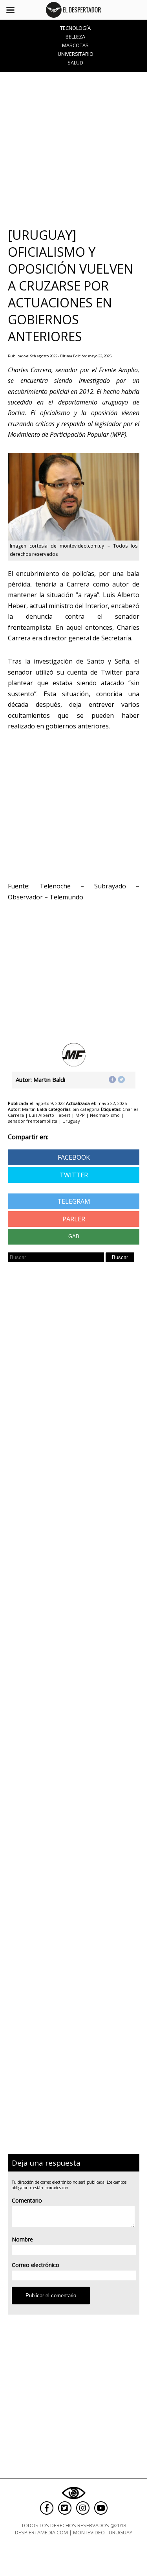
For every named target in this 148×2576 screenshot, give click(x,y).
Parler (74, 1219)
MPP (80, 1115)
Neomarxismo (105, 1115)
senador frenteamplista (33, 1121)
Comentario (27, 2200)
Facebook (74, 1157)
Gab (74, 1237)
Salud (75, 63)
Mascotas (75, 45)
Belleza (75, 37)
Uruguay (71, 1121)
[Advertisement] (74, 149)
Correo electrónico (36, 2265)
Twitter (74, 1175)
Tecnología (75, 28)
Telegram (74, 1201)
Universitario (76, 54)
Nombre (22, 2239)
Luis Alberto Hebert (50, 1115)
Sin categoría (86, 1109)
